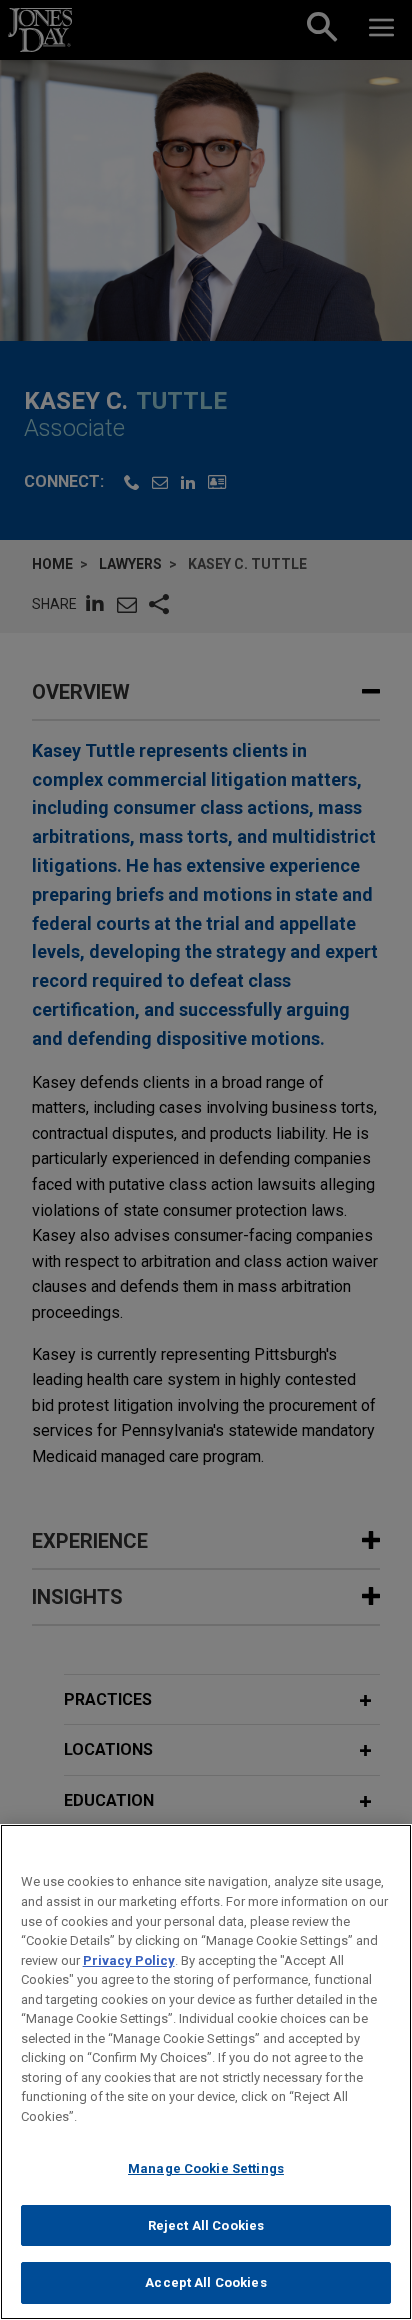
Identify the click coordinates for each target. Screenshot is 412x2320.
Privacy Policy (129, 1960)
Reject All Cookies (206, 2225)
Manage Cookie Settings (206, 2168)
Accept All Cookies (205, 2282)
